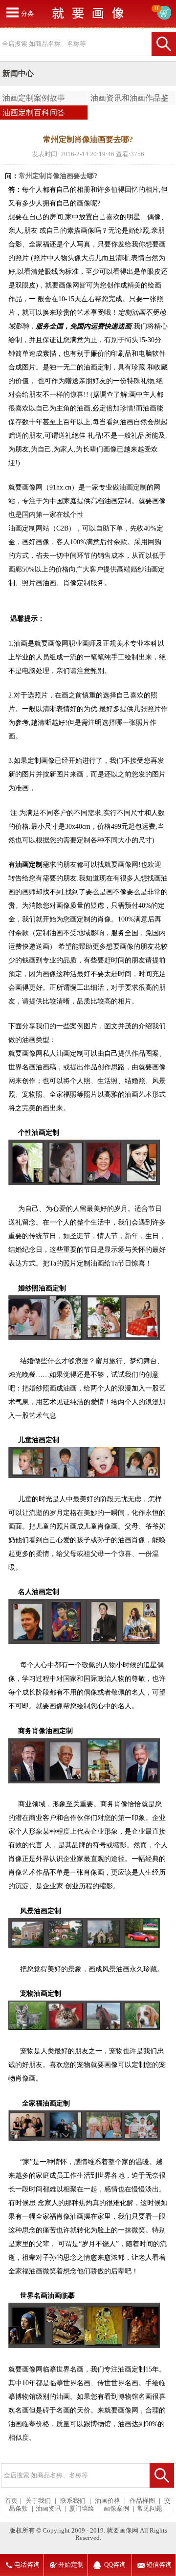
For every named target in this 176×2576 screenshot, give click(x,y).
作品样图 (142, 2501)
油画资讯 (48, 2509)
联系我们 (73, 2501)
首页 (11, 2501)
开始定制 (71, 2565)
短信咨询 (159, 2565)
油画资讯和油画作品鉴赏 (128, 100)
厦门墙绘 (82, 2509)
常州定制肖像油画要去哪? (58, 176)
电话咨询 (27, 2565)
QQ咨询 (115, 2565)
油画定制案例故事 (34, 98)
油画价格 (108, 2501)
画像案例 (116, 2509)
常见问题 (150, 2509)
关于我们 (38, 2501)
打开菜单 (12, 12)
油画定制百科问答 (34, 112)
